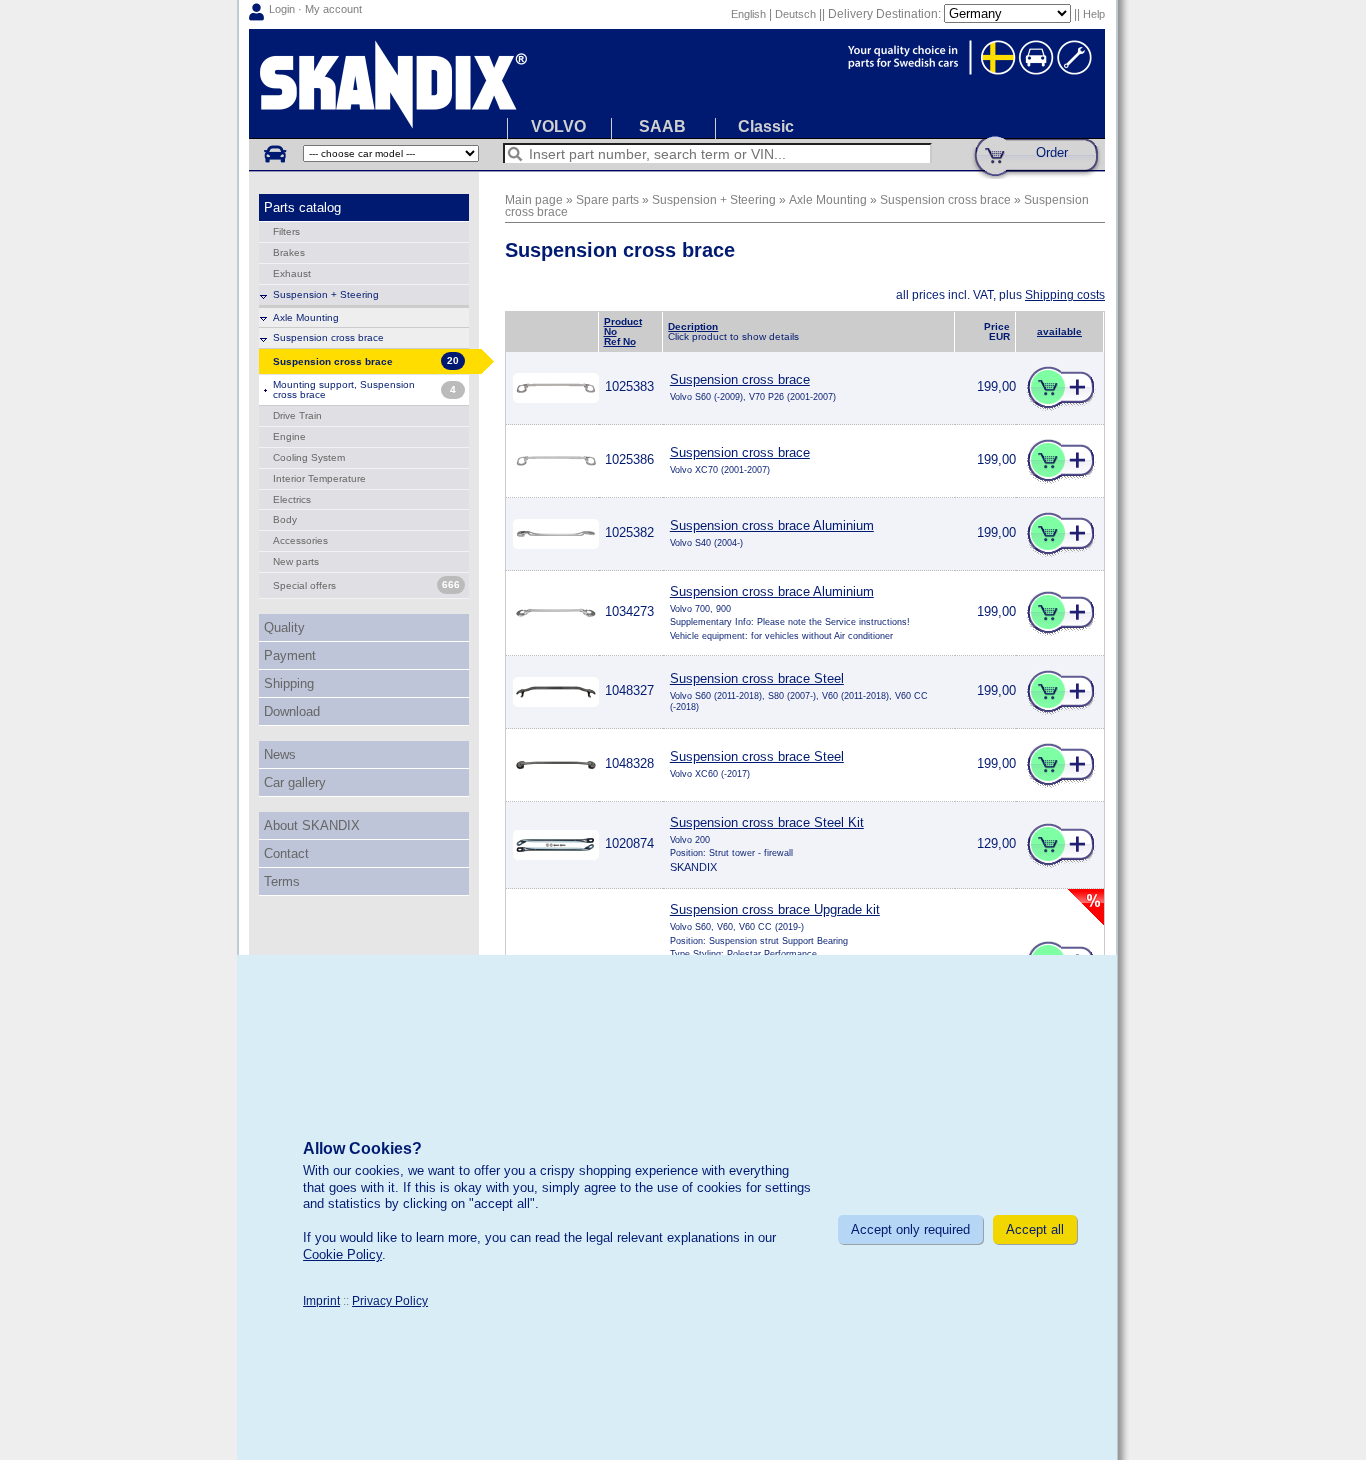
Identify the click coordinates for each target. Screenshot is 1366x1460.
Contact (286, 853)
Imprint (321, 1300)
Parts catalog (302, 207)
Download (292, 711)
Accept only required (910, 1229)
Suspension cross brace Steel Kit (767, 822)
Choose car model (274, 153)
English (748, 14)
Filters (286, 231)
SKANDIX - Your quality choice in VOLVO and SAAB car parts (677, 84)
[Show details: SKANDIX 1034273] (556, 623)
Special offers (304, 585)
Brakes (289, 252)
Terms (282, 881)
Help (1094, 14)
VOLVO (558, 126)
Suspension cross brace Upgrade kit (775, 909)
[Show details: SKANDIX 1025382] (556, 544)
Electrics (292, 499)
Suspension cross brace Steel (757, 678)
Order (1052, 152)
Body (285, 519)
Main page (534, 199)
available (1059, 331)
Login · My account (315, 9)
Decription (693, 326)
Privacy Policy (390, 1300)
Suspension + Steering (326, 294)
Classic (766, 126)
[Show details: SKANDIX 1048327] (556, 702)
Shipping (289, 683)
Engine (289, 436)
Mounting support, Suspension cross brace (344, 389)
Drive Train (297, 415)
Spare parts (607, 199)
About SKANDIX (312, 825)
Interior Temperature (319, 478)
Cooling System (309, 457)
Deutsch (795, 14)
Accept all (1035, 1229)
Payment (290, 655)
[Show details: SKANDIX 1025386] (556, 471)
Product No (623, 326)
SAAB (662, 126)
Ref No (620, 341)
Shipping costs (1065, 294)
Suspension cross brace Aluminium (772, 525)
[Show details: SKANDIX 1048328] (556, 775)
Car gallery (295, 782)
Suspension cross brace (328, 337)
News (280, 754)
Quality (284, 627)
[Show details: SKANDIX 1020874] (556, 855)
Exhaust (292, 273)
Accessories (300, 540)
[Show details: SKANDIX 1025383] (556, 398)
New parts (296, 561)
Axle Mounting (306, 317)
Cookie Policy (342, 1254)
